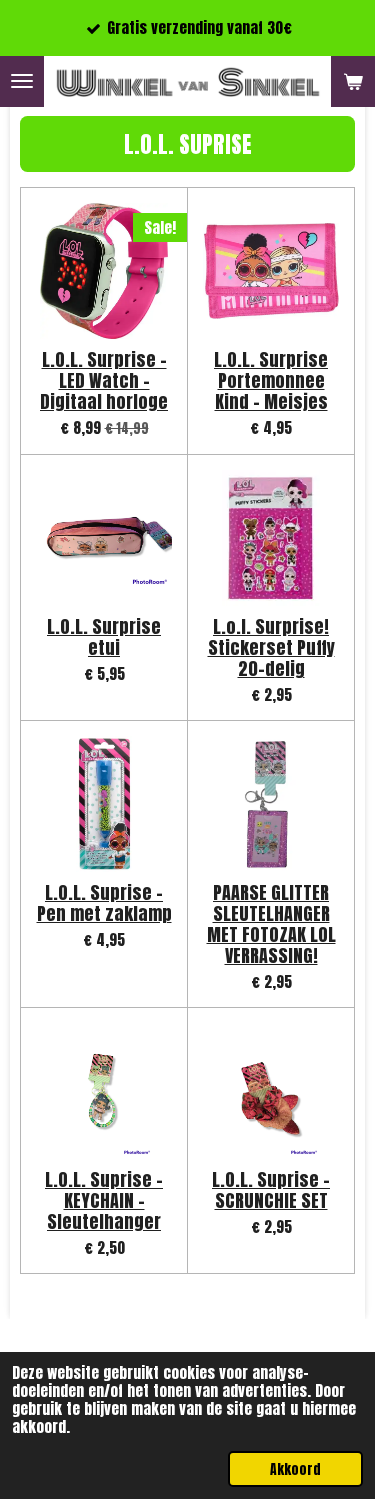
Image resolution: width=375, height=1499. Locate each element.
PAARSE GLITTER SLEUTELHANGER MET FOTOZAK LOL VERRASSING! (271, 924)
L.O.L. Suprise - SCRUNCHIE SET (271, 1190)
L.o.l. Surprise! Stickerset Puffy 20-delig (271, 647)
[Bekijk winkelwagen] (353, 81)
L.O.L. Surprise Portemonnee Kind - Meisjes (271, 380)
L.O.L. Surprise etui (104, 637)
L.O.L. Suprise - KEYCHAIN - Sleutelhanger (104, 1200)
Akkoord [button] (295, 1469)
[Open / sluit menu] (22, 81)
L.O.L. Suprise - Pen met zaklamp (104, 903)
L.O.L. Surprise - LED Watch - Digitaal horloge (104, 380)
